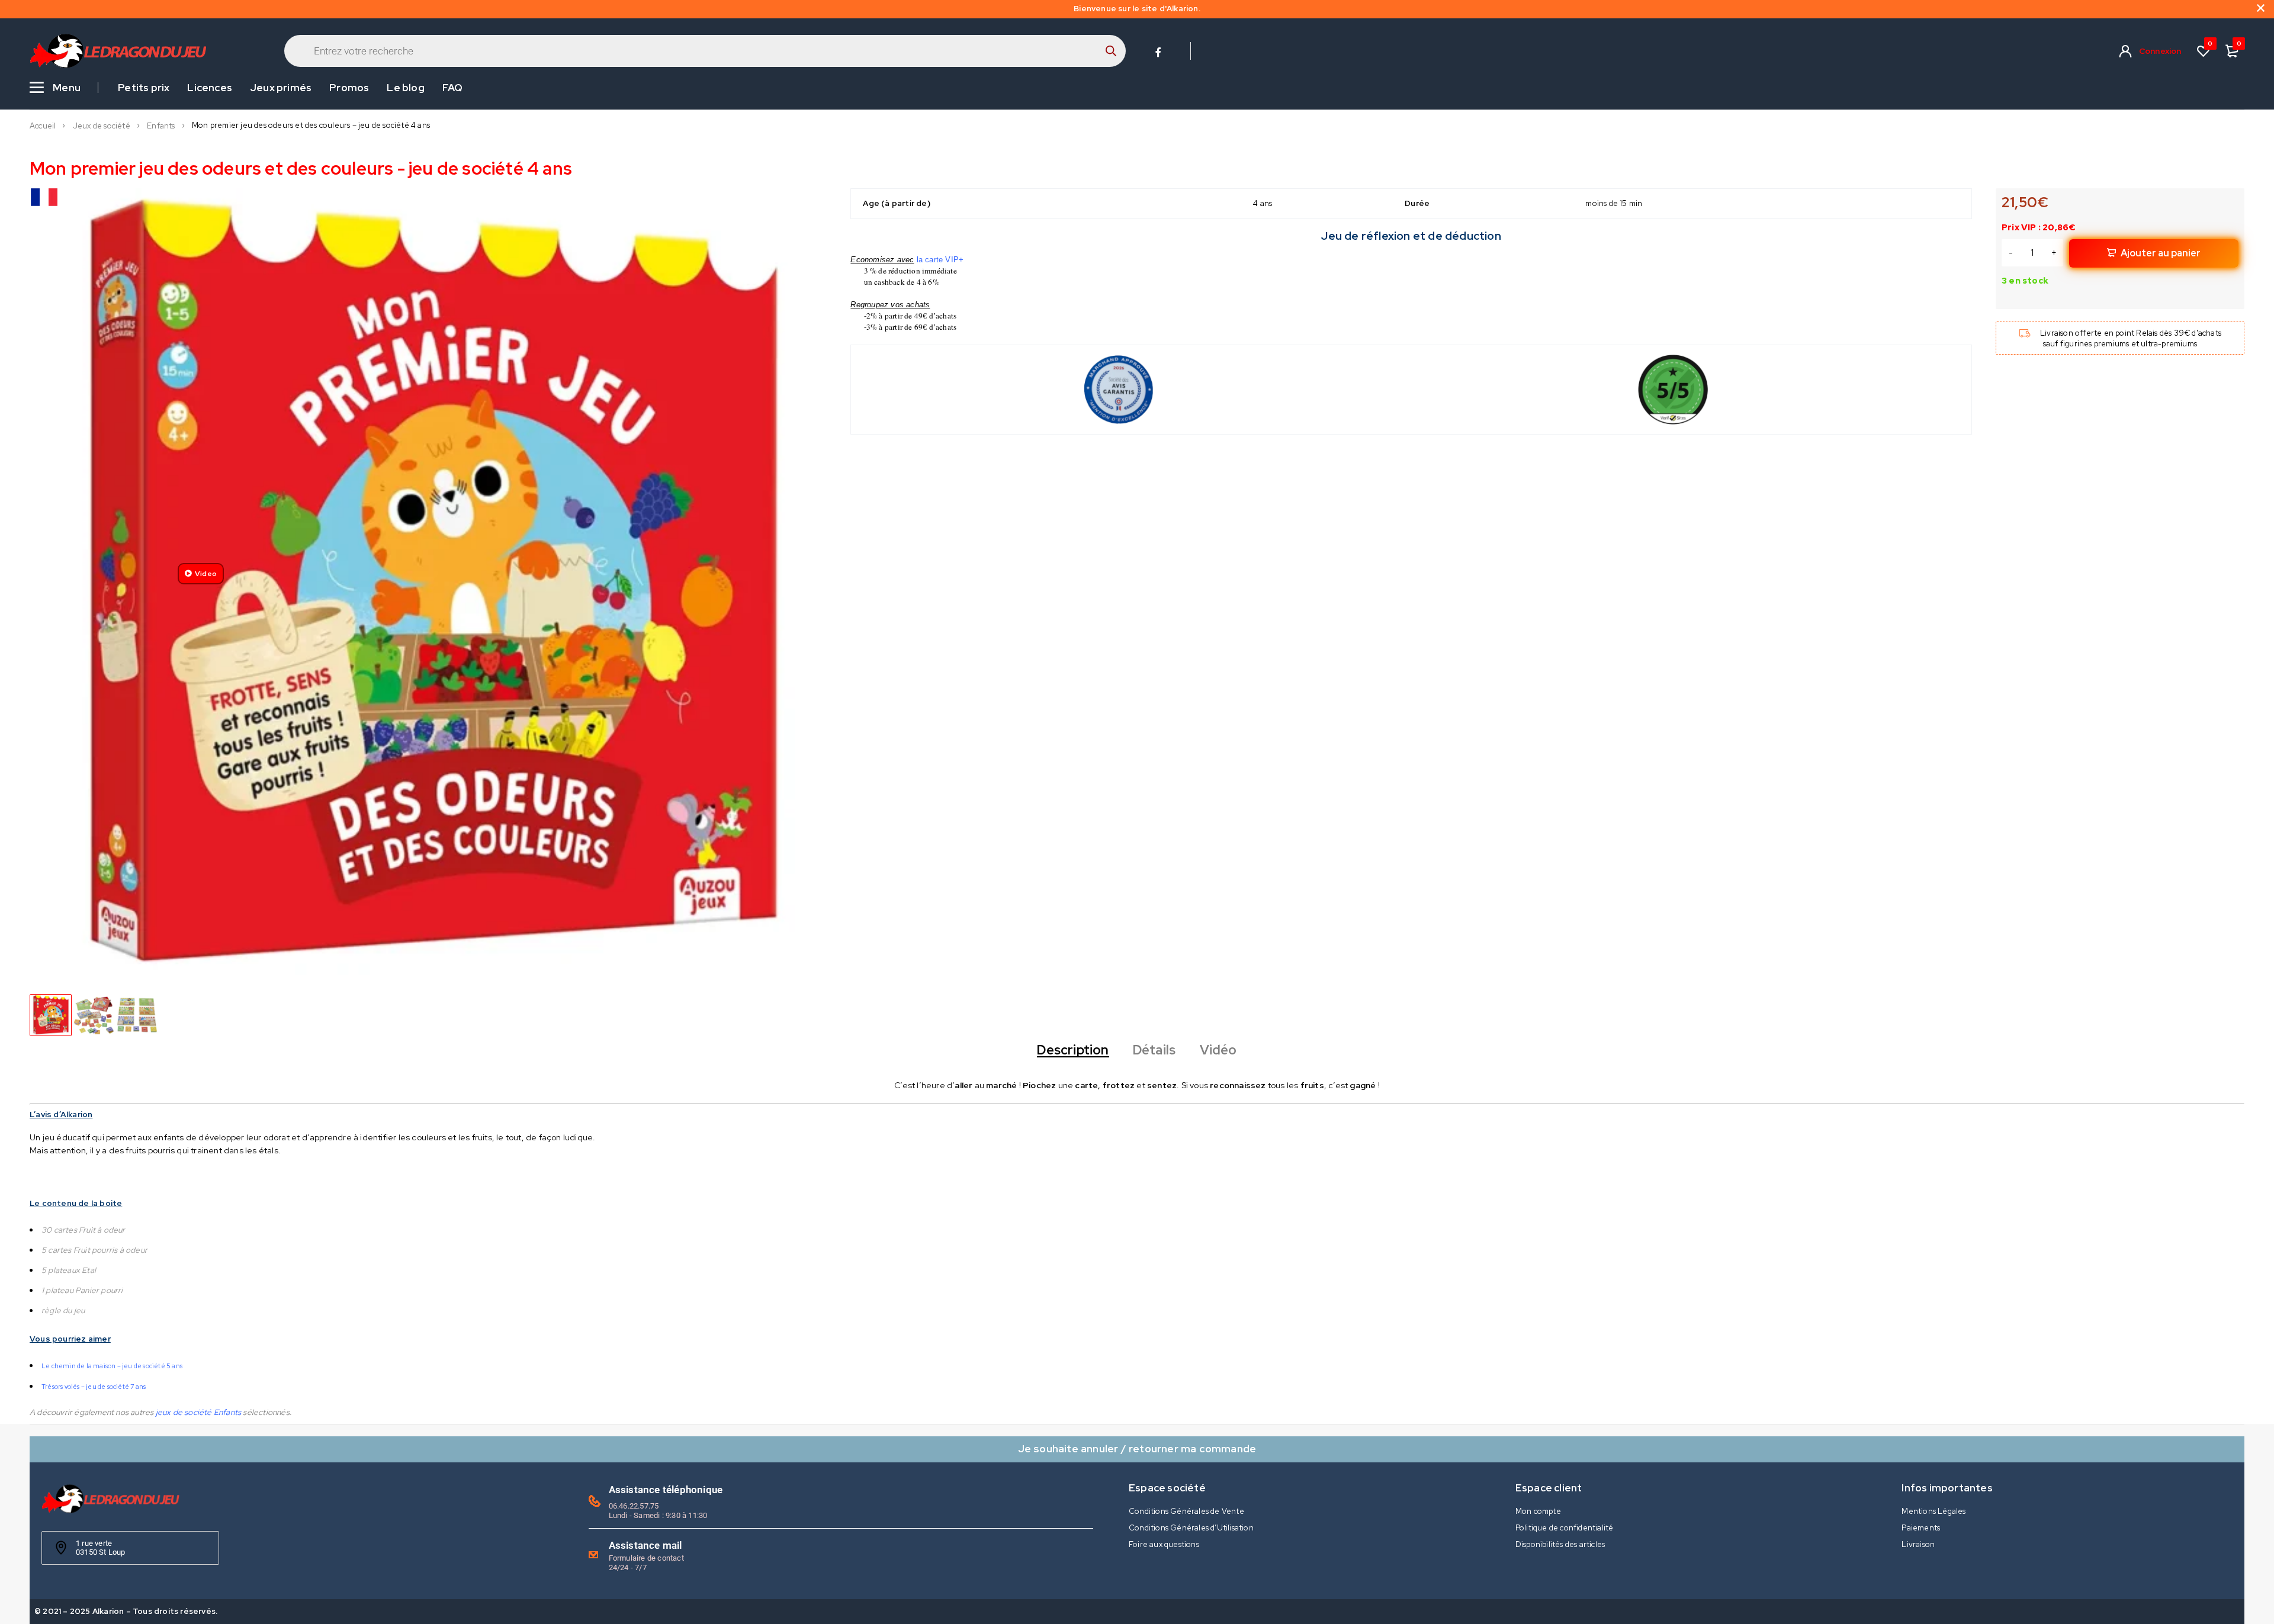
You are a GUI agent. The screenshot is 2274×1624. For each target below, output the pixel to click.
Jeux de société (102, 126)
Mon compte (1538, 1511)
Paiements (1921, 1528)
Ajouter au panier (2161, 253)
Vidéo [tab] (1218, 1050)
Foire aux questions (1164, 1544)
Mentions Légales (1933, 1511)
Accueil (43, 126)
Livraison (1918, 1544)
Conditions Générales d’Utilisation (1191, 1528)
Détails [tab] (1154, 1050)
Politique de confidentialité (1565, 1528)
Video (206, 574)
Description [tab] (1073, 1050)
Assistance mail (645, 1545)
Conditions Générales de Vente (1186, 1511)
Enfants (161, 126)
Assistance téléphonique (666, 1490)
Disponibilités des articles (1560, 1544)
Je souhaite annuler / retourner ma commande (1137, 1448)
